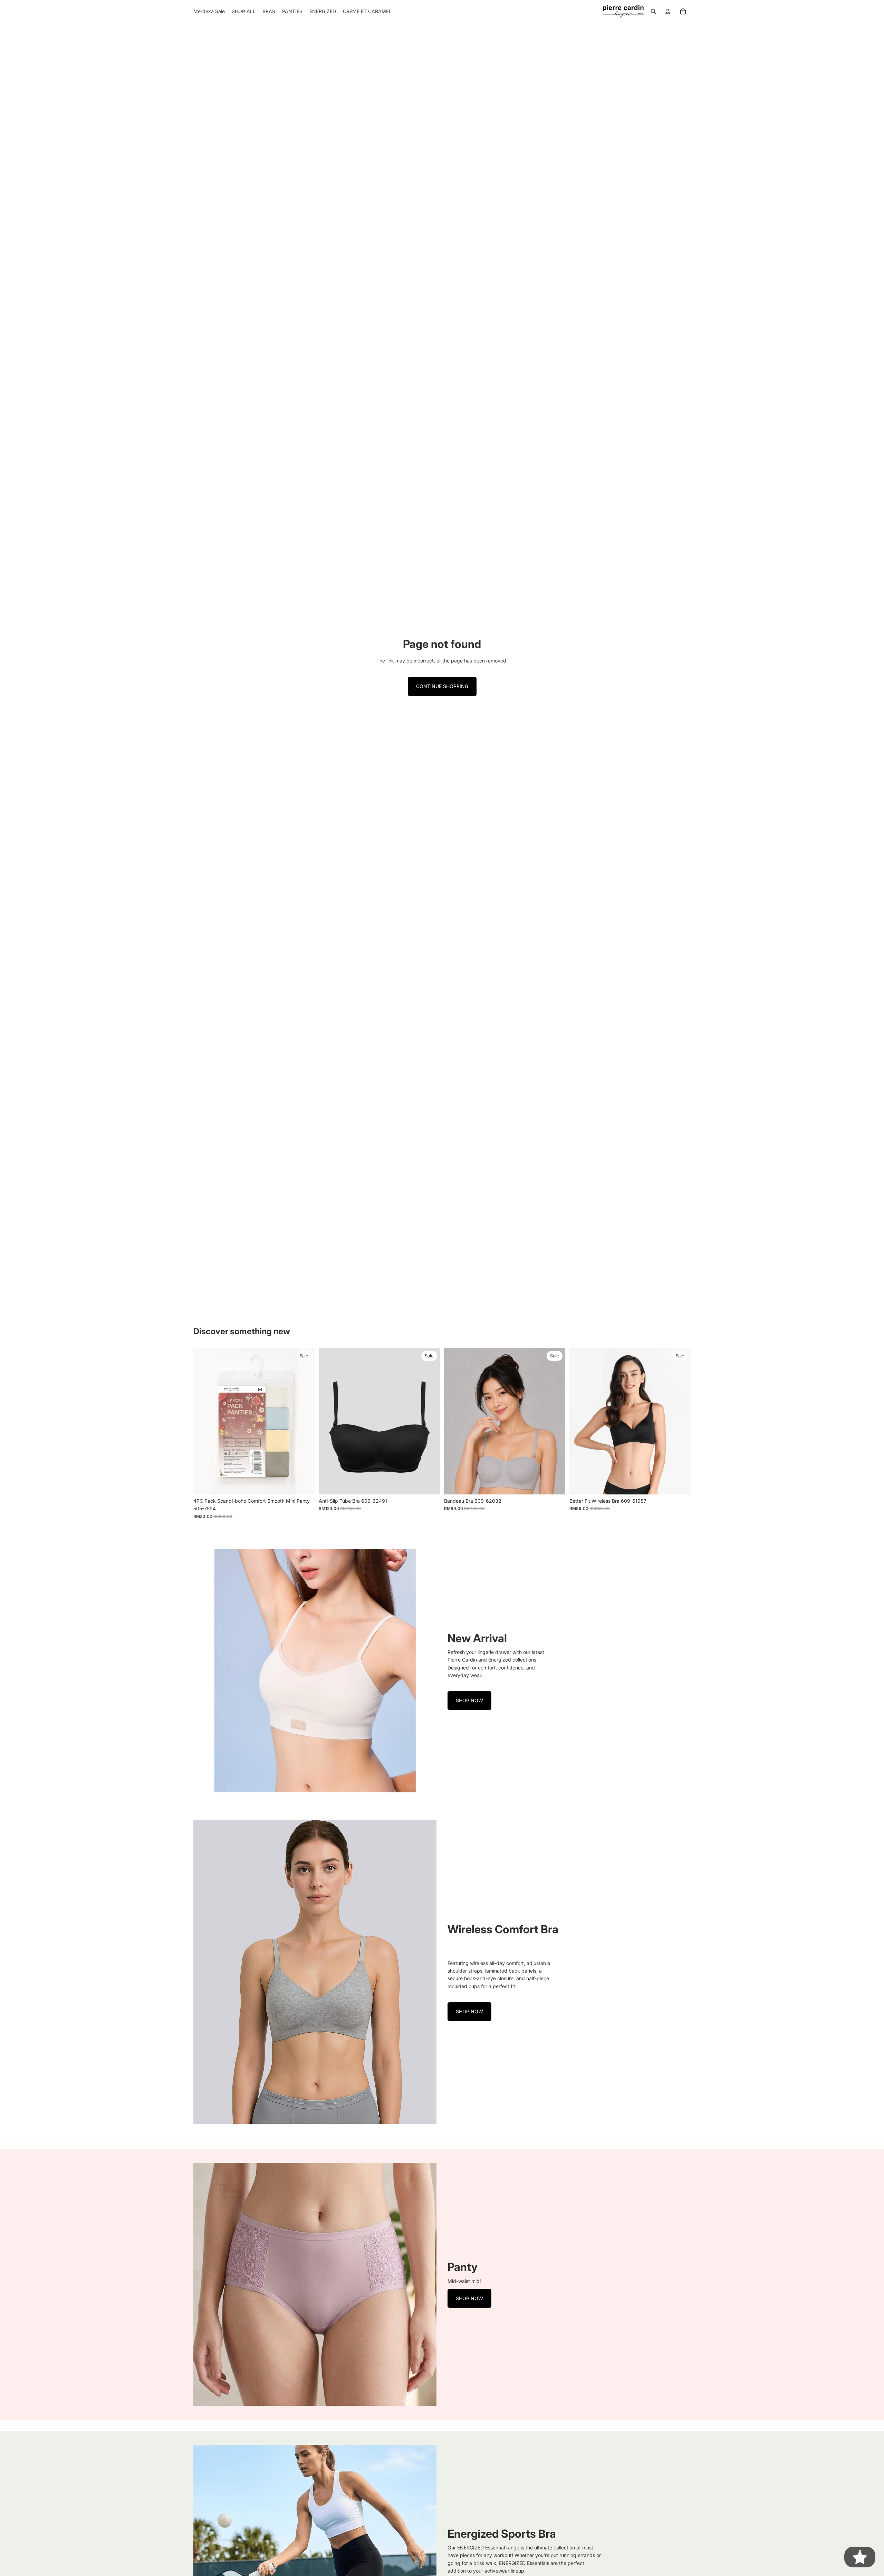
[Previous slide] (204, 1421)
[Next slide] (304, 1421)
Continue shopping (442, 686)
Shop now (469, 1700)
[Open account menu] (668, 11)
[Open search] (653, 11)
